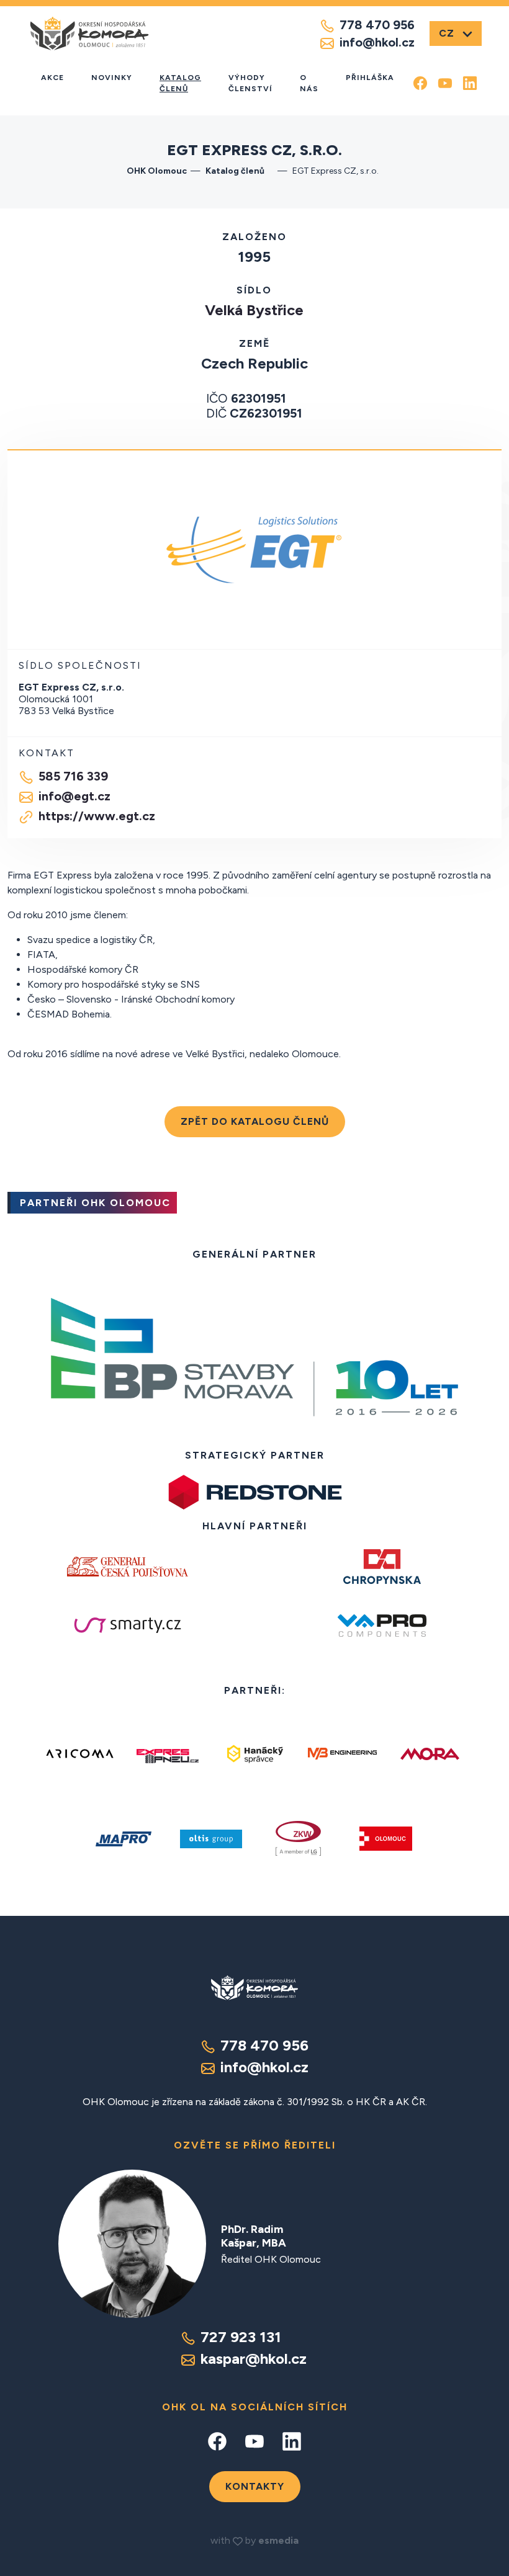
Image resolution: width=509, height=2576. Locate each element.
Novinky (112, 78)
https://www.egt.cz (97, 816)
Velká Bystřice (254, 310)
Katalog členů (180, 83)
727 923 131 (241, 2337)
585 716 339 (73, 776)
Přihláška (370, 78)
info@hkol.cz (377, 42)
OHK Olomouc (157, 171)
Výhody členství (250, 83)
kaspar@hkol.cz (254, 2359)
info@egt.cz (74, 796)
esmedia (278, 2540)
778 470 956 (377, 25)
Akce (52, 78)
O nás (309, 83)
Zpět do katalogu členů (255, 1121)
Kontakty (255, 2486)
